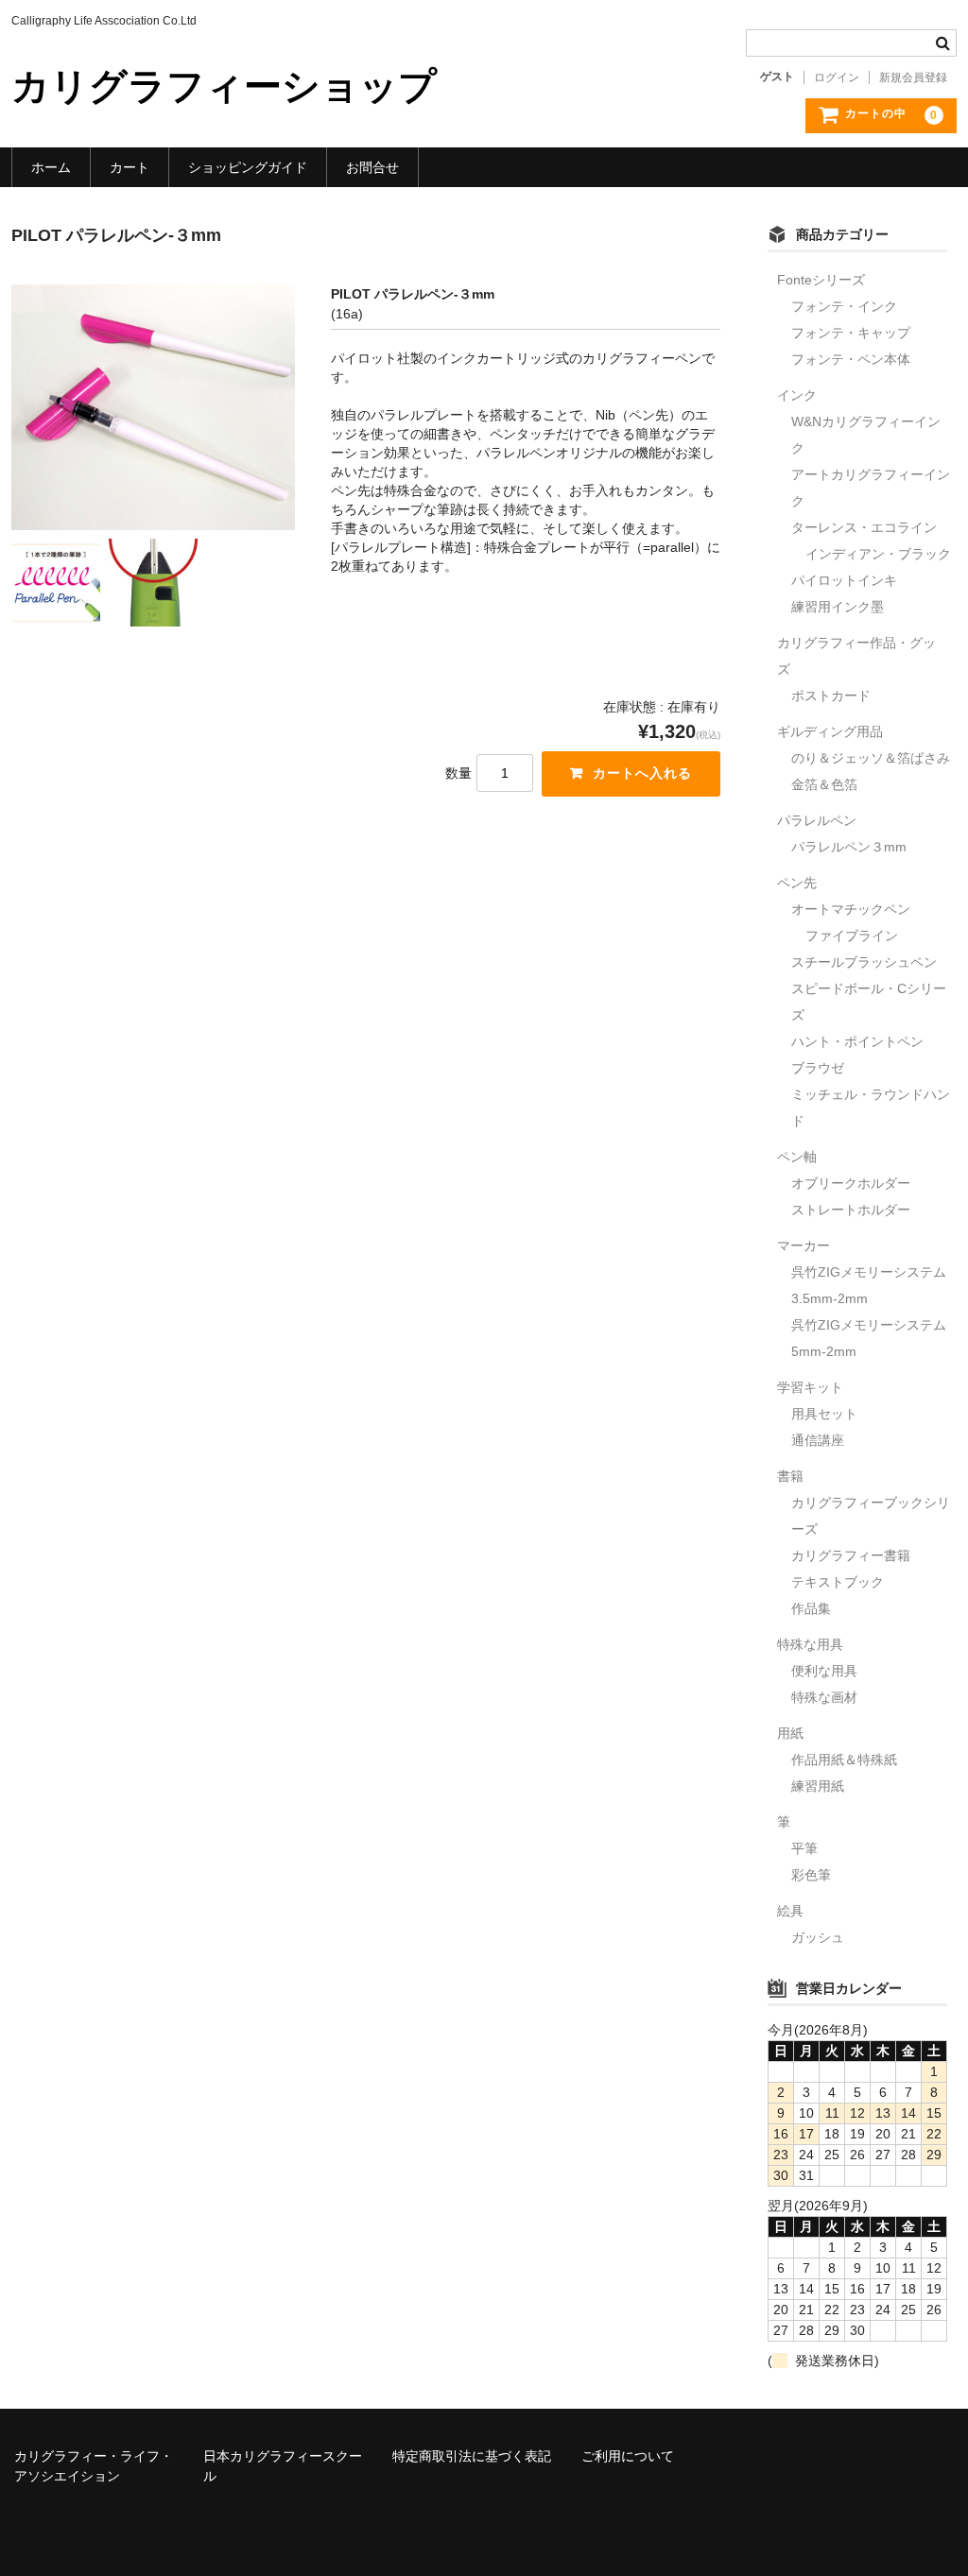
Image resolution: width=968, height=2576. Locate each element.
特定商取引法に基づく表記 (472, 2456)
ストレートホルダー (851, 1210)
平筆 (804, 1848)
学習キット (810, 1387)
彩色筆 (811, 1875)
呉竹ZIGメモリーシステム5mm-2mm (869, 1338)
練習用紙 (818, 1786)
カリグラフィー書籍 (851, 1555)
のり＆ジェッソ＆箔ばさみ (871, 758)
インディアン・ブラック (878, 554)
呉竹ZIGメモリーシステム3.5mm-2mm (869, 1285)
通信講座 (818, 1440)
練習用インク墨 (838, 607)
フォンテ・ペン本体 (851, 359)
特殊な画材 (824, 1697)
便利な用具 (824, 1671)
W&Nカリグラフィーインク (866, 435)
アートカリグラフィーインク (871, 488)
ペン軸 (797, 1157)
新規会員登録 (913, 77)
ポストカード (831, 696)
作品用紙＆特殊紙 (844, 1760)
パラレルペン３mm (849, 847)
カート (130, 167)
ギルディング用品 (830, 731)
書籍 (790, 1476)
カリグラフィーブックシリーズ (871, 1516)
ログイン (837, 77)
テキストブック (838, 1582)
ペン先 (797, 883)
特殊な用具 (810, 1644)
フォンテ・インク (844, 306)
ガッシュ (818, 1937)
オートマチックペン (851, 909)
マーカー (804, 1245)
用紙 (790, 1733)
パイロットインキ (844, 580)
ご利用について (628, 2456)
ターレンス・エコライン (864, 527)
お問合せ (372, 167)
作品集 (811, 1608)
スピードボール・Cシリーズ (869, 1002)
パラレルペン (817, 820)
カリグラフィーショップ (224, 86)
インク (797, 395)
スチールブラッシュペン (864, 962)
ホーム (51, 167)
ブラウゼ (818, 1068)
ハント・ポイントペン (857, 1041)
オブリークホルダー (851, 1183)
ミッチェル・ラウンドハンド (871, 1108)
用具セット (824, 1414)
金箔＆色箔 (824, 784)
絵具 (790, 1911)
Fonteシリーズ (821, 280)
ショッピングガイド (248, 167)
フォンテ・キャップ (851, 333)
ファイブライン (852, 936)
